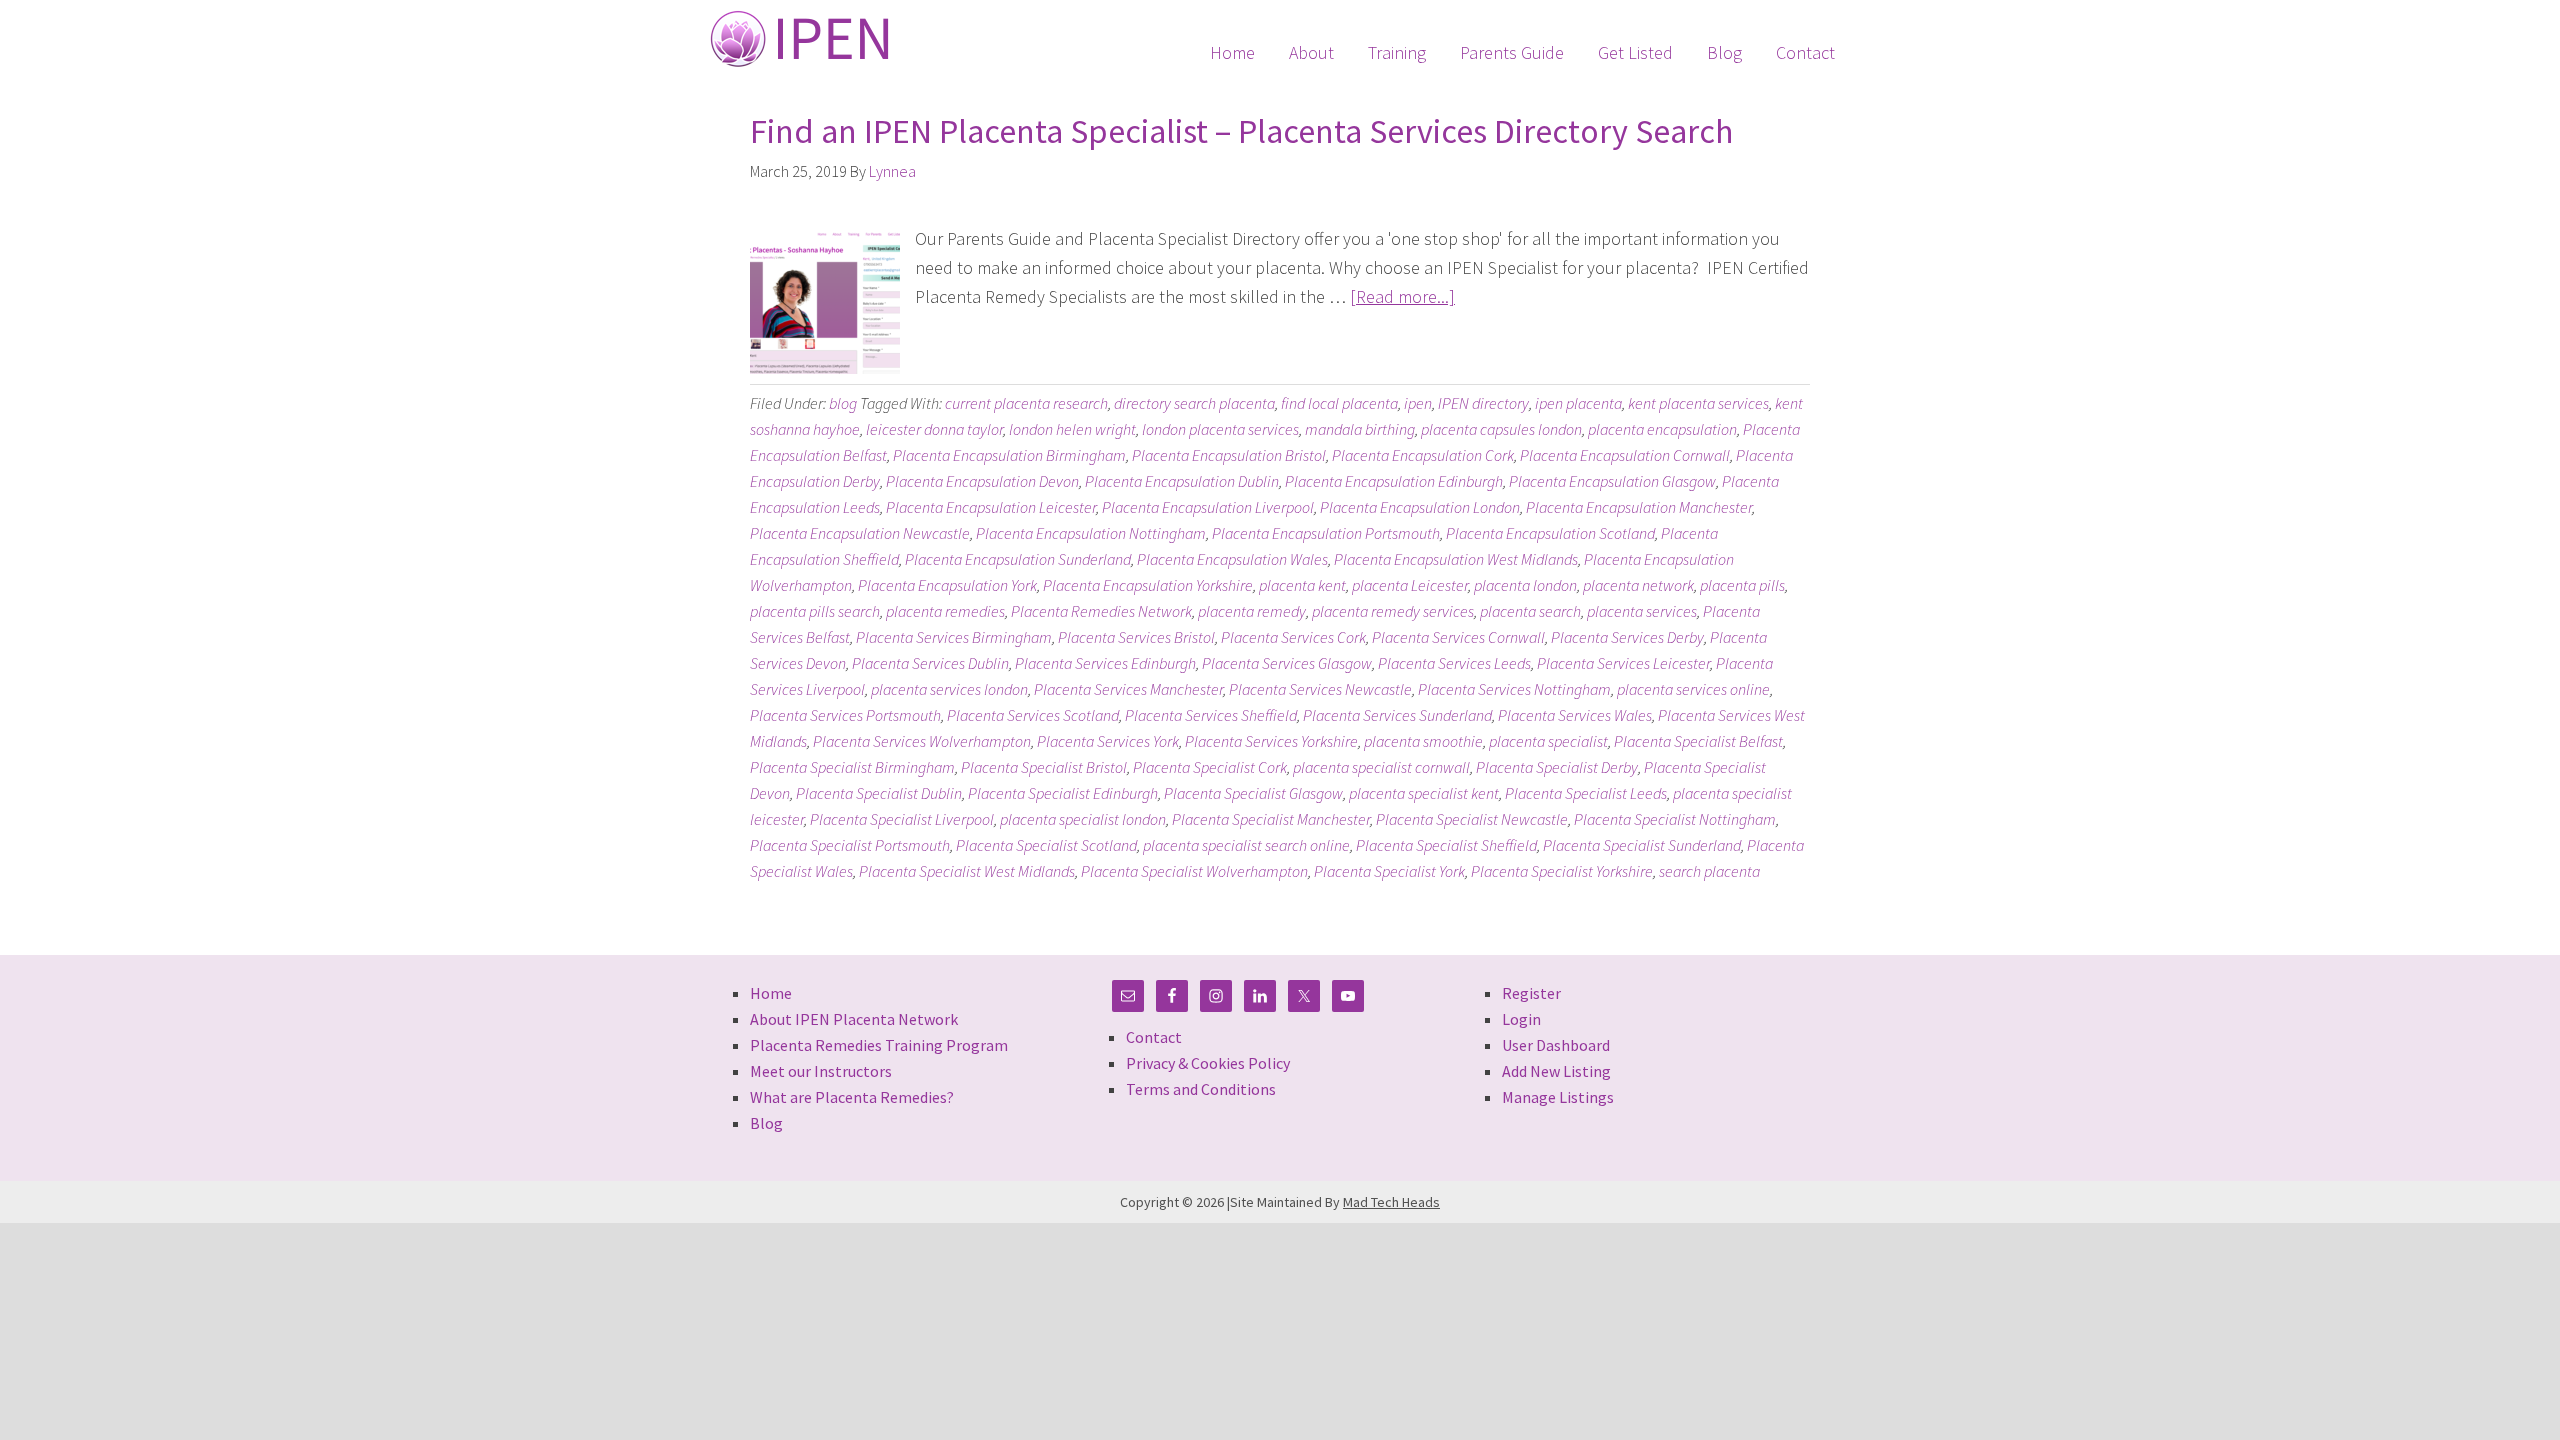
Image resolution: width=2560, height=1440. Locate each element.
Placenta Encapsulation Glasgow (1612, 481)
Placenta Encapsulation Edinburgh (1394, 481)
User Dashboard (1556, 1045)
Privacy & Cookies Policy (1208, 1063)
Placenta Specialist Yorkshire (1562, 871)
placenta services (1642, 611)
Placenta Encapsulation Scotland (1550, 533)
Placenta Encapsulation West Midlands (1456, 559)
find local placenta (1339, 403)
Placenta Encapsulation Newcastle (860, 533)
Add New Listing (1556, 1071)
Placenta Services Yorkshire (1271, 741)
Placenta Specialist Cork (1210, 767)
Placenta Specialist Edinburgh (1063, 793)
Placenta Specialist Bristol (1044, 767)
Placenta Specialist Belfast (1698, 741)
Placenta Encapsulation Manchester (1639, 507)
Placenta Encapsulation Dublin (1182, 481)
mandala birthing (1360, 429)
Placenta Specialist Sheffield (1446, 845)
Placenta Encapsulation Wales (1232, 559)
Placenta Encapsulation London (1420, 507)
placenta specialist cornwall (1381, 767)
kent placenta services (1698, 403)
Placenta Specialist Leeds (1586, 793)
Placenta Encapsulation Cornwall (1625, 455)
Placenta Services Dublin (930, 663)
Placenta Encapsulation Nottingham (1091, 533)
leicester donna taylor (934, 429)
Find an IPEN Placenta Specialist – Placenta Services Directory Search (1241, 131)
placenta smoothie (1423, 741)
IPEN (799, 38)
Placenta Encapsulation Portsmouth (1326, 533)
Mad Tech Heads (1391, 1202)
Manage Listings (1558, 1097)
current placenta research (1026, 403)
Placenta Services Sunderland (1397, 715)
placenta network (1638, 585)
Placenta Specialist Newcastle (1472, 819)
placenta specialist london (1083, 819)
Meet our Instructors (821, 1071)
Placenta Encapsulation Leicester (991, 507)
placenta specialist (1548, 741)
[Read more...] (1402, 296)
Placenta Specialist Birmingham (852, 767)
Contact (1154, 1037)
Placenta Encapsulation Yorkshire (1148, 585)
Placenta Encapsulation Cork (1423, 455)
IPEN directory (1483, 403)
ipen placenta (1578, 403)
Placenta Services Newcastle (1320, 689)
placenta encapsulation (1662, 429)
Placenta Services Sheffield (1211, 715)
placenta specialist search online (1246, 845)
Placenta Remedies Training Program (879, 1045)
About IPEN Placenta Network (854, 1019)
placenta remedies (945, 611)
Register (1531, 993)
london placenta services (1220, 429)
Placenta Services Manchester (1128, 689)
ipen (1418, 403)
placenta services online (1693, 689)
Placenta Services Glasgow (1287, 663)
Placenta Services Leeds (1454, 663)
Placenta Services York (1108, 741)
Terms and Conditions (1201, 1089)
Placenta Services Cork (1293, 637)
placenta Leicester (1410, 585)
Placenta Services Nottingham (1514, 689)
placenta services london (949, 689)
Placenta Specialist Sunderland (1642, 845)
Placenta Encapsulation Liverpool (1208, 507)
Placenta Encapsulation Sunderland (1018, 559)
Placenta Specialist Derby (1557, 767)
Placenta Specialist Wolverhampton (1194, 871)
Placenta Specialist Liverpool (902, 819)
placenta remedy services (1393, 611)
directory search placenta (1194, 403)
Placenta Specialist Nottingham (1675, 819)
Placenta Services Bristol (1136, 637)
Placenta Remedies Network (1101, 611)
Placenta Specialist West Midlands (967, 871)
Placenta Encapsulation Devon (982, 481)
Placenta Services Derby (1627, 637)
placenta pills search (815, 611)
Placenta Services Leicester (1623, 663)
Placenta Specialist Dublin (879, 793)
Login (1521, 1019)
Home (771, 993)
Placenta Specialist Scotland (1046, 845)
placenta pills (1742, 585)
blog (843, 403)
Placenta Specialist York (1389, 871)
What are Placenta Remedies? (852, 1097)
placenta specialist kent (1424, 793)
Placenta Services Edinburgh (1105, 663)
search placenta (1709, 871)
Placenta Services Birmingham (954, 637)
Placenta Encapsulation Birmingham (1009, 455)
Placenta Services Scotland (1033, 715)
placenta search (1530, 611)
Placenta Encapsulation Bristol (1229, 455)
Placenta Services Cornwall (1458, 637)
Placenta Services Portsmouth (845, 715)
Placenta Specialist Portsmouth (850, 845)
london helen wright (1072, 429)
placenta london (1525, 585)
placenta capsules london (1501, 429)
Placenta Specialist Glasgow (1253, 793)
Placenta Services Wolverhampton (922, 741)
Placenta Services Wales (1575, 715)
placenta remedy (1252, 611)
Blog (766, 1123)
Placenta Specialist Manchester (1271, 819)
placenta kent (1302, 585)
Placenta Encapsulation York (947, 585)
